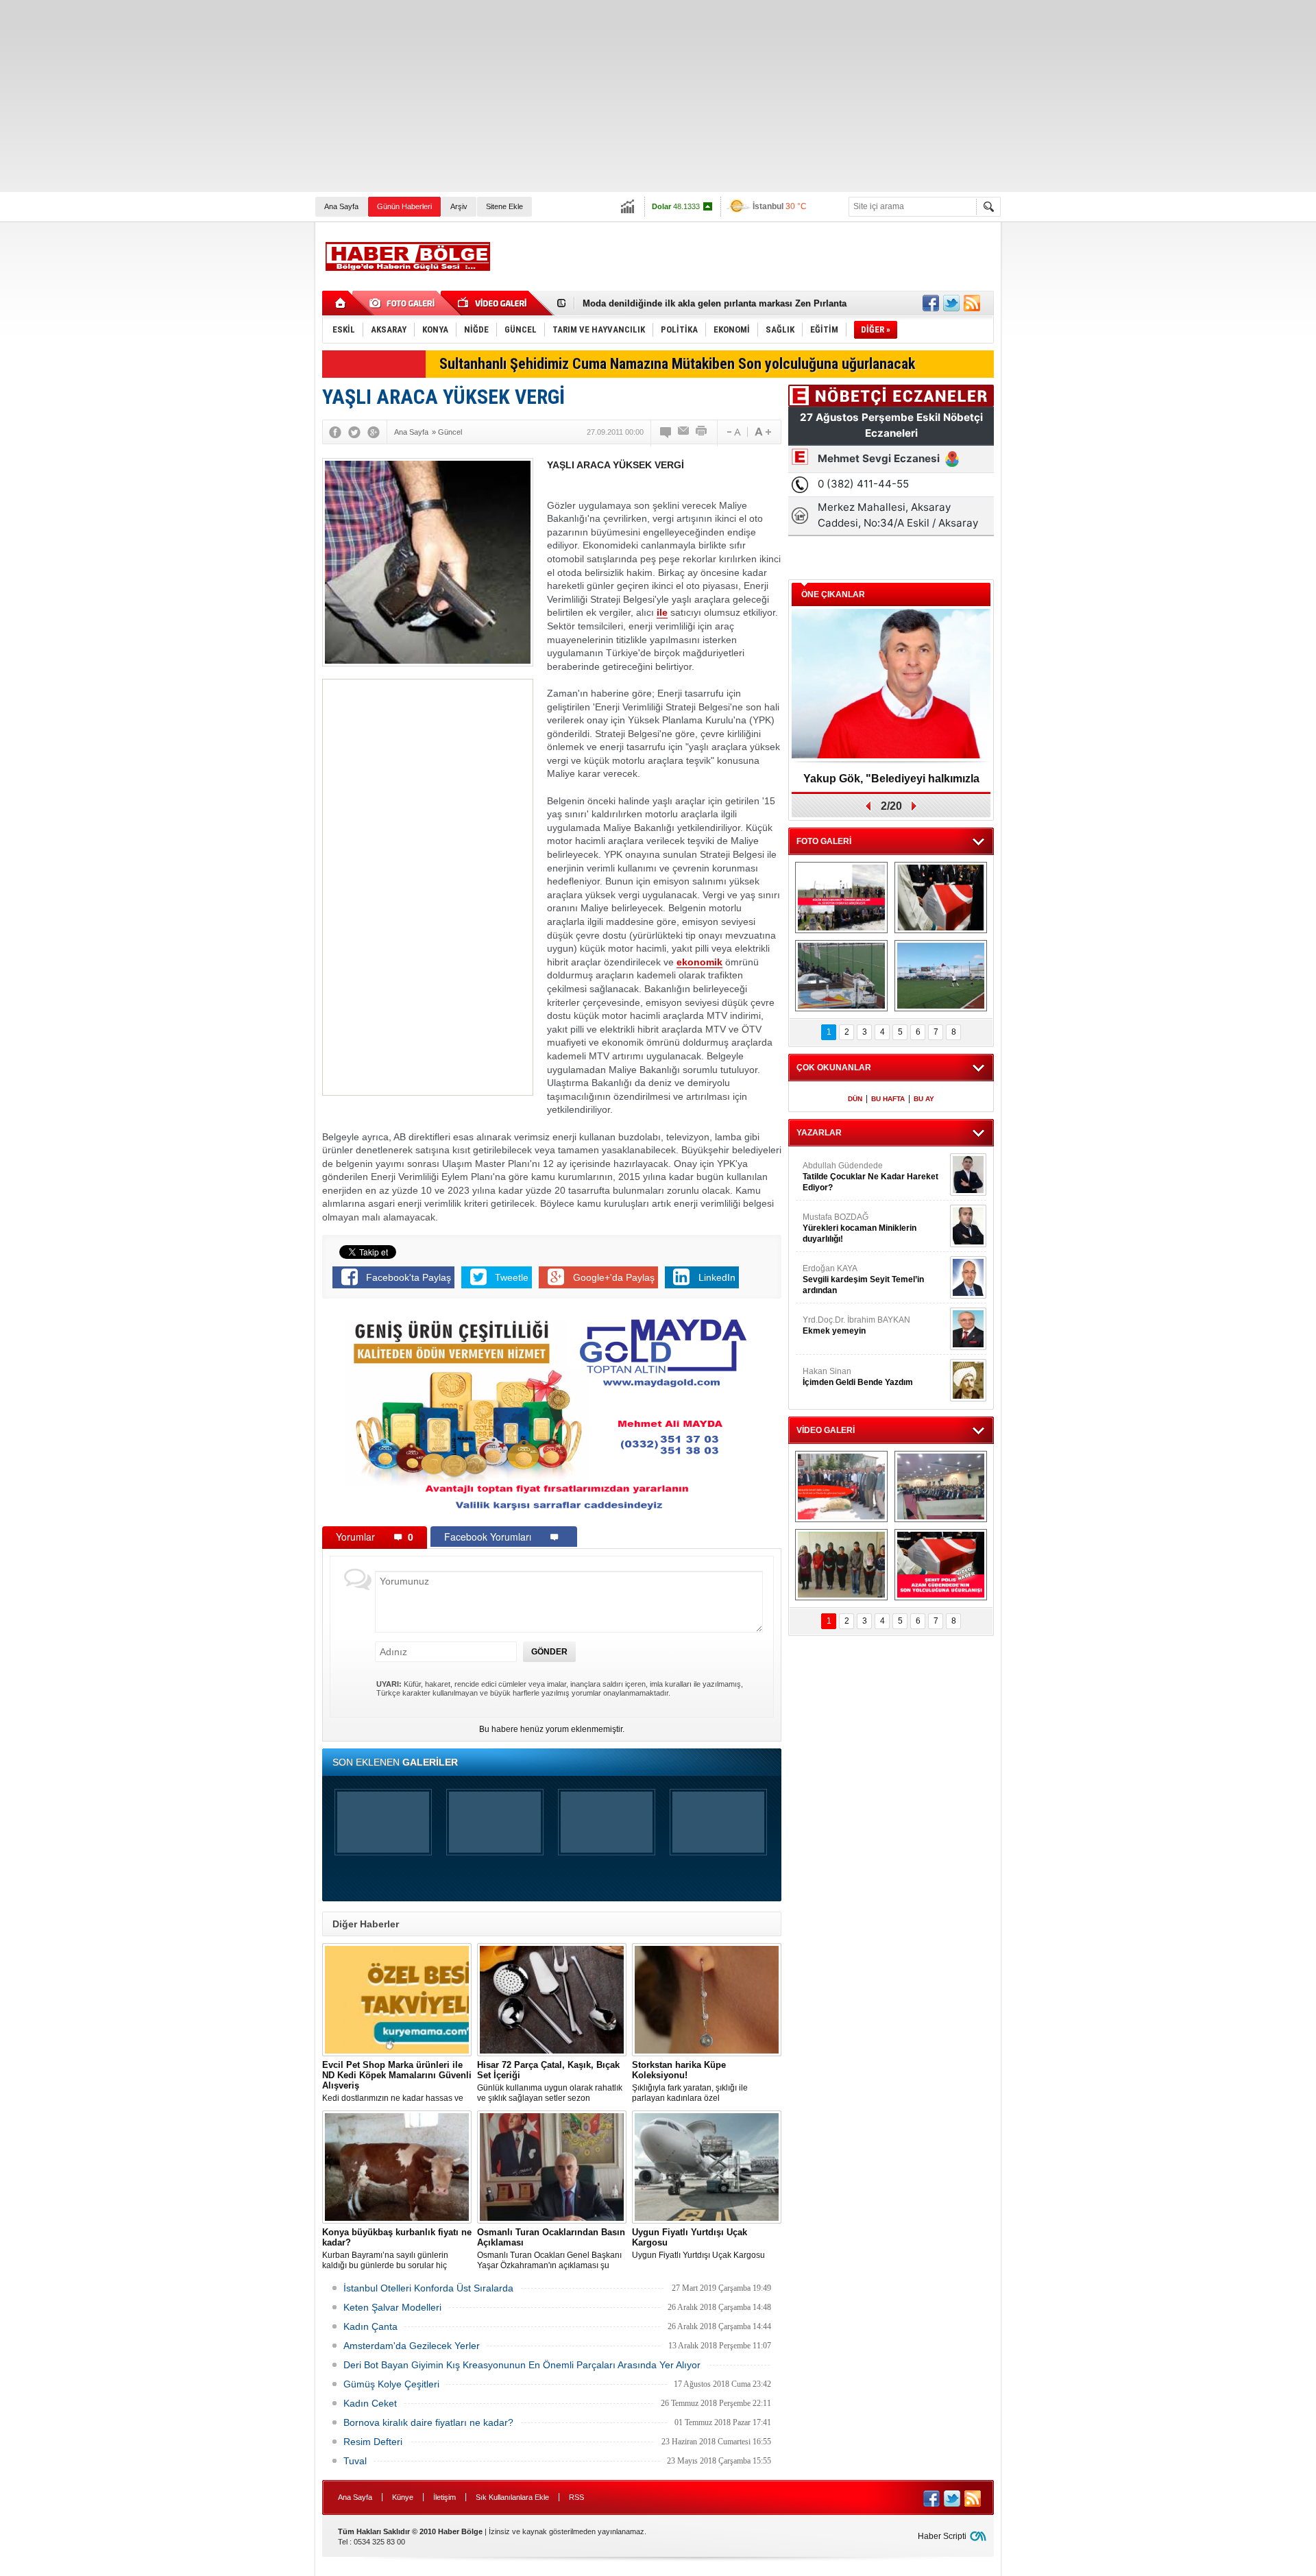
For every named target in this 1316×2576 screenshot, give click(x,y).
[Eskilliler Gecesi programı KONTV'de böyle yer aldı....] (941, 1486)
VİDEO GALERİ (826, 1430)
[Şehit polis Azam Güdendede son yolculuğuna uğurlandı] (941, 898)
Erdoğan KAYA (863, 1279)
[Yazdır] (702, 432)
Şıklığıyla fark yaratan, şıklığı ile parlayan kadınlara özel (690, 2081)
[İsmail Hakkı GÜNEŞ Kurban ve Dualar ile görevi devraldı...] (841, 1486)
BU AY (924, 1099)
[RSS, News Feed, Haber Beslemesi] (972, 303)
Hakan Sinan (858, 1377)
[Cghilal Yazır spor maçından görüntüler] (841, 976)
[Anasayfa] (341, 303)
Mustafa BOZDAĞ (860, 1228)
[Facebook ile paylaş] (931, 303)
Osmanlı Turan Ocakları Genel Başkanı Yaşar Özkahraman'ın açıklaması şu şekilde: (551, 2249)
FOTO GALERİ (824, 841)
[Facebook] (335, 432)
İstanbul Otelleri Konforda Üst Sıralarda (428, 2288)
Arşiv (459, 206)
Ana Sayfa (341, 206)
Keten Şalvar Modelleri (392, 2307)
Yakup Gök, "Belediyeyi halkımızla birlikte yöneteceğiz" (891, 783)
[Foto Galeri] (404, 303)
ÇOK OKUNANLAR (834, 1068)
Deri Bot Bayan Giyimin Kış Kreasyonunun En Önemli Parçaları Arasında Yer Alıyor (522, 2365)
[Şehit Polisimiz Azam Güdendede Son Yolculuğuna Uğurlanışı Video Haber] (941, 1565)
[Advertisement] (411, 96)
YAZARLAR (819, 1133)
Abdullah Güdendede (870, 1177)
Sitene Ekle (504, 206)
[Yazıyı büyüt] (763, 432)
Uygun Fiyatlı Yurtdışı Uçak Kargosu (698, 2243)
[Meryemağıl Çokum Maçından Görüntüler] (941, 976)
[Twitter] (354, 432)
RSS (576, 2497)
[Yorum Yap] (666, 432)
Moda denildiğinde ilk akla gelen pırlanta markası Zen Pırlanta (715, 303)
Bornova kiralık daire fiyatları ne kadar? (428, 2422)
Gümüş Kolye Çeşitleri (391, 2384)
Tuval (355, 2461)
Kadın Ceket (370, 2403)
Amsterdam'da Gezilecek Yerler (412, 2346)
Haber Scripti (942, 2536)
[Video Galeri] (493, 303)
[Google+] (374, 432)
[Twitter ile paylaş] (951, 303)
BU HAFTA (888, 1099)
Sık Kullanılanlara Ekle (512, 2497)
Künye (403, 2497)
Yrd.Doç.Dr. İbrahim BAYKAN (856, 1325)
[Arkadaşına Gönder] (684, 432)
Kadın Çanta (370, 2326)
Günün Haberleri (404, 206)
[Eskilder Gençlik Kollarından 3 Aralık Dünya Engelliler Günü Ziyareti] (841, 1565)
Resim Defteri (373, 2442)
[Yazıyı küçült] (733, 432)
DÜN (855, 1099)
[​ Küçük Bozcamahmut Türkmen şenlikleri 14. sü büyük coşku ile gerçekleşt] (841, 898)
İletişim (444, 2497)
